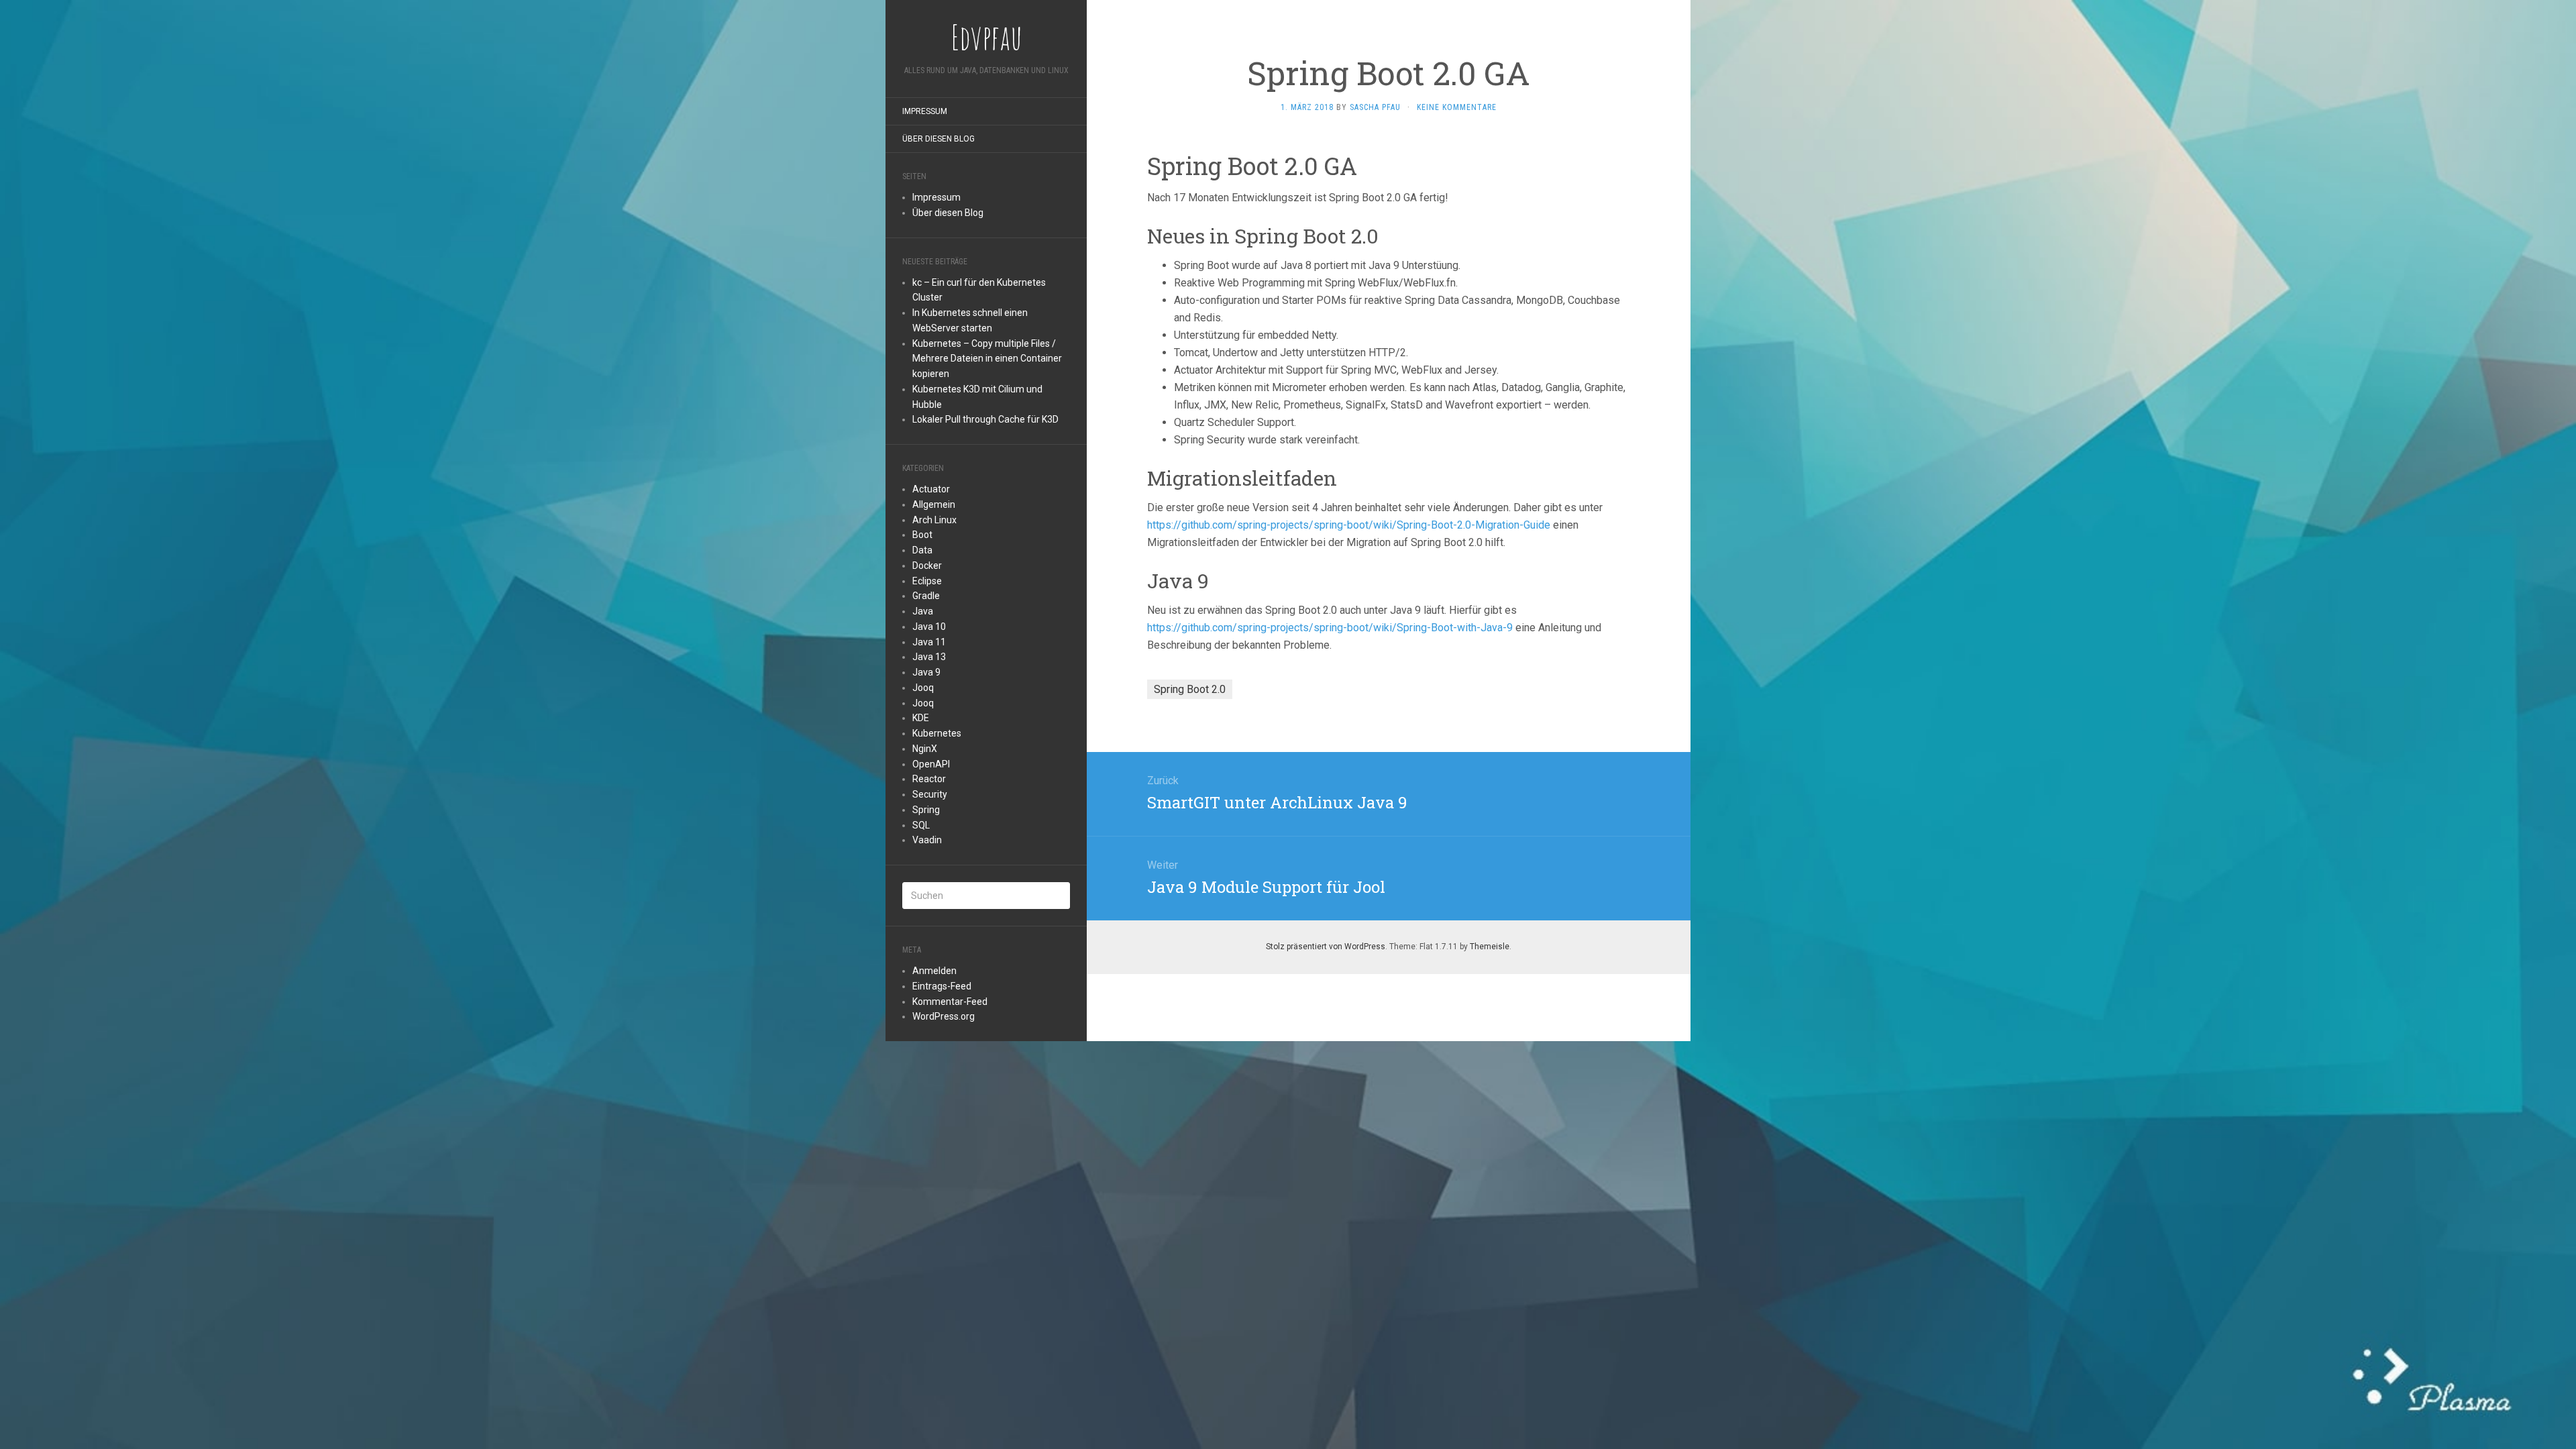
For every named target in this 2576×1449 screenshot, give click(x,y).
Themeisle (1490, 947)
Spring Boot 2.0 (1190, 689)
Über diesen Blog (938, 139)
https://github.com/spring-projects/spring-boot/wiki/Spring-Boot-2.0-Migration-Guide (1349, 525)
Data (922, 550)
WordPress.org (944, 1016)
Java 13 (929, 657)
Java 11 (929, 642)
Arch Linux (934, 520)
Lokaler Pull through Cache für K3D (985, 419)
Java (923, 611)
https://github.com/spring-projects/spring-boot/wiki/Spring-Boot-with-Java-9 (1330, 628)
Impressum (925, 111)
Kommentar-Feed (950, 1002)
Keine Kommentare (1457, 107)
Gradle (926, 596)
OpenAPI (931, 764)
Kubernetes (937, 733)
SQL (921, 825)
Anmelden (934, 971)
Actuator (931, 489)
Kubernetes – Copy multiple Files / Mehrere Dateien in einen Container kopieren (987, 359)
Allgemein (934, 504)
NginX (925, 749)
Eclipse (927, 581)
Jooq (923, 688)
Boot (922, 535)
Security (930, 794)
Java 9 (926, 672)
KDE (921, 718)
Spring (926, 810)
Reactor (929, 779)
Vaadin (927, 840)
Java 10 (929, 627)
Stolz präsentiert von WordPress (1326, 947)
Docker (927, 566)
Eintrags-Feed (942, 986)
